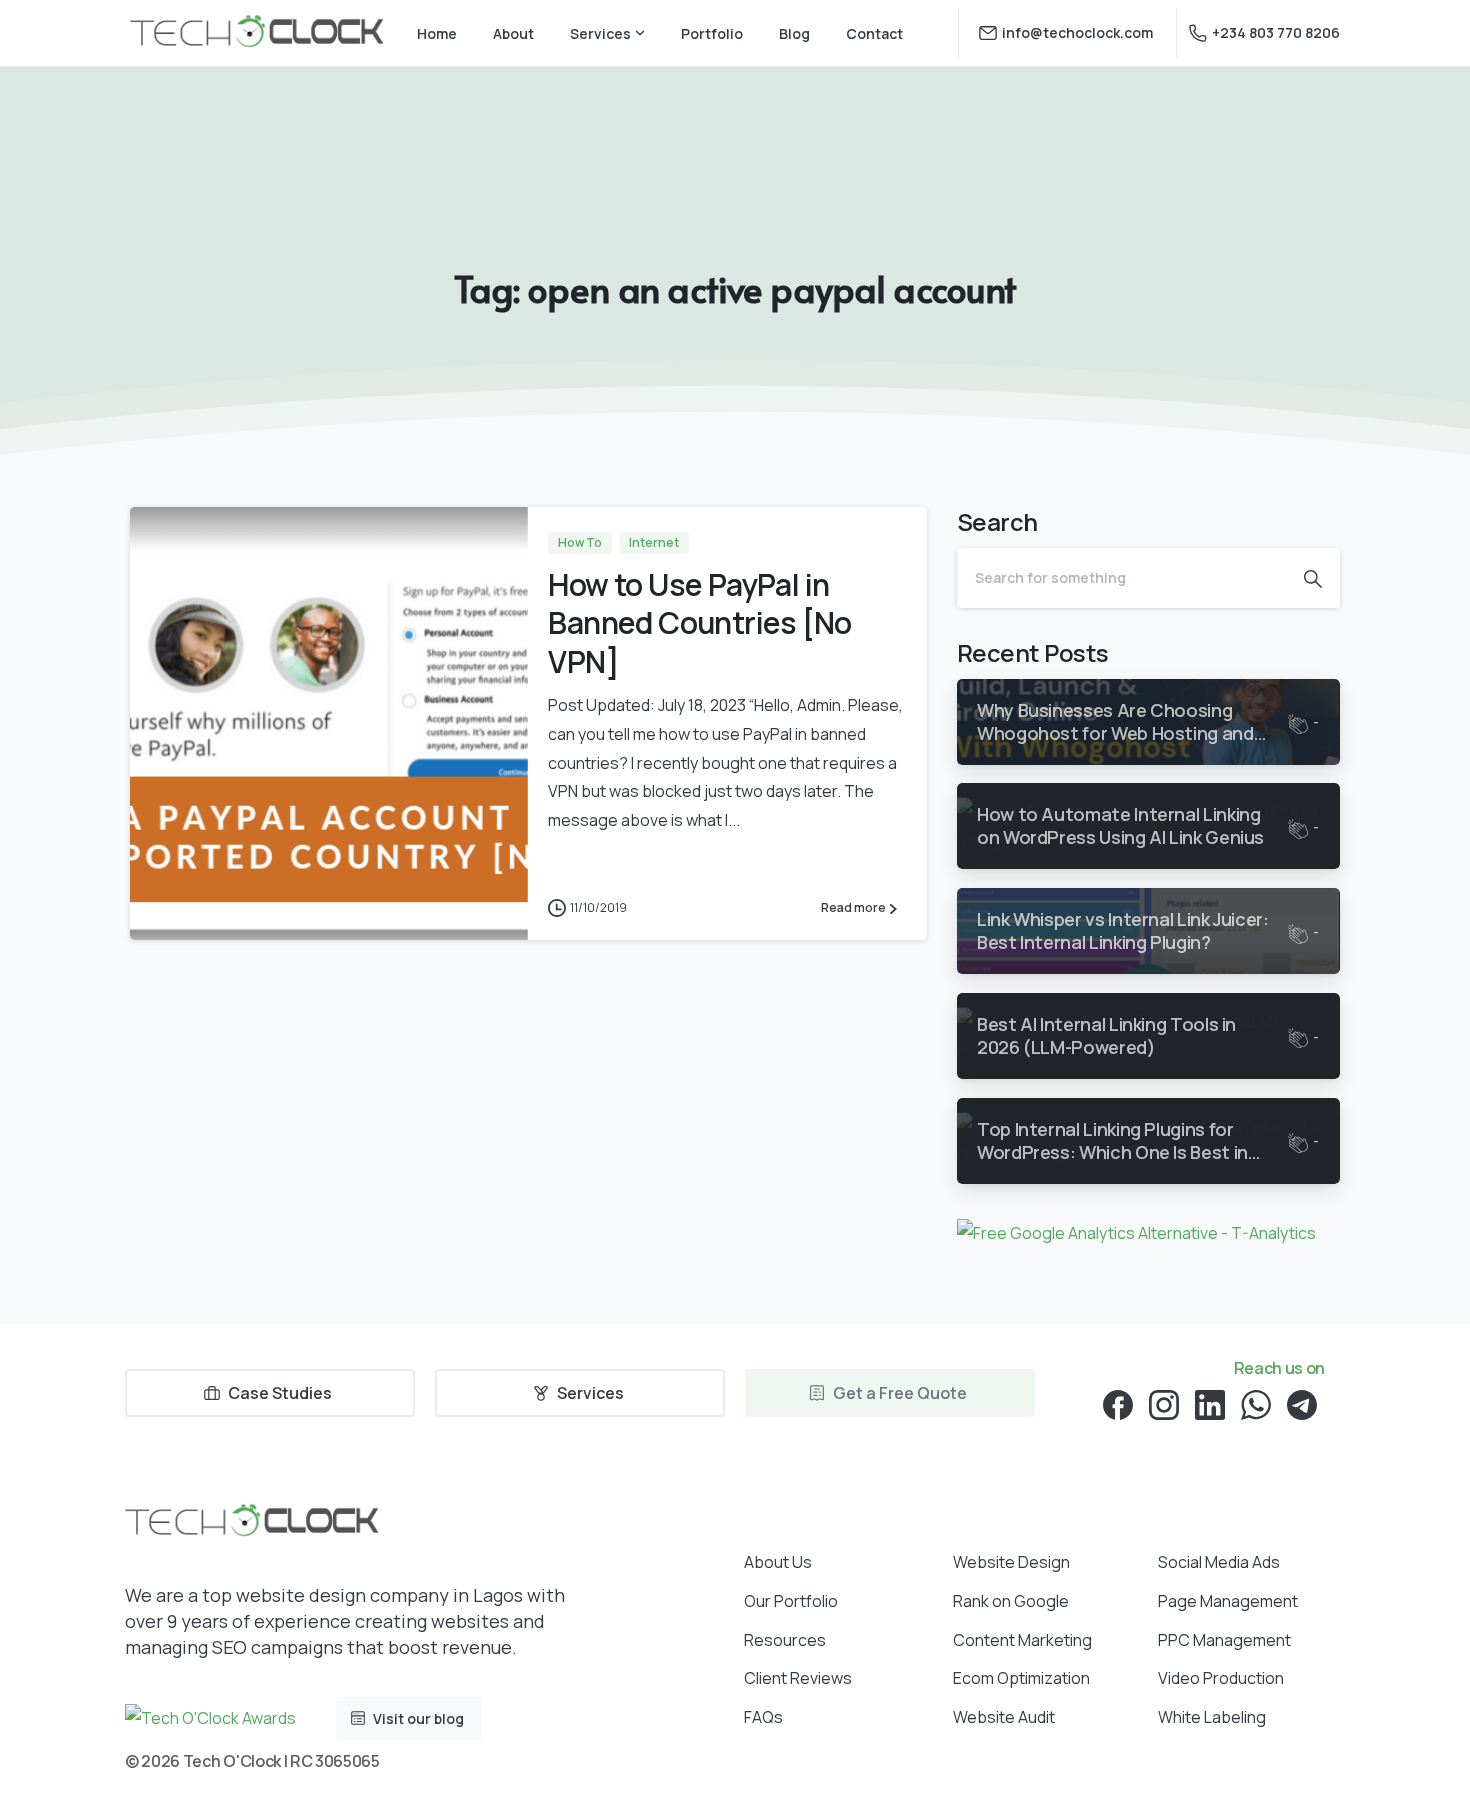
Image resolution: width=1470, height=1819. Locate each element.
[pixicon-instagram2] (1164, 1404)
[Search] (1313, 578)
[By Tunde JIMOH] (170, 898)
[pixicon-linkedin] (1210, 1404)
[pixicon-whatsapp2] (1256, 1404)
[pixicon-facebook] (1118, 1404)
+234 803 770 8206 (1276, 32)
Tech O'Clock (232, 1761)
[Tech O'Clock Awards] (210, 1718)
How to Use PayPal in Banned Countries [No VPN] (699, 623)
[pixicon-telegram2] (1302, 1404)
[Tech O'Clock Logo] (251, 1522)
